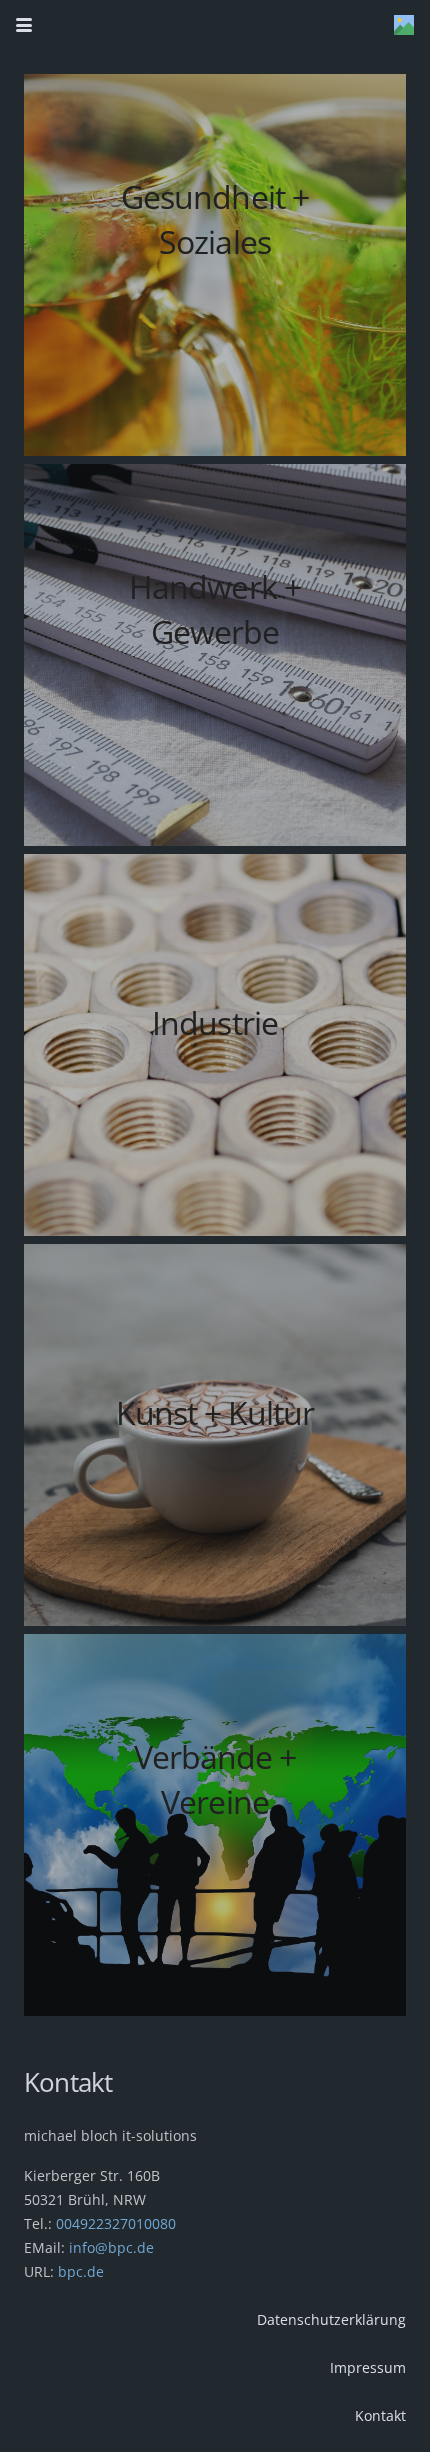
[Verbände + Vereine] (215, 1825)
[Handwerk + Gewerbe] (215, 655)
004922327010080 (116, 2223)
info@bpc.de (109, 2247)
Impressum (368, 2367)
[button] (24, 25)
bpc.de (81, 2271)
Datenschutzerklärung (331, 2319)
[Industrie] (215, 1045)
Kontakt (380, 2415)
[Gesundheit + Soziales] (215, 265)
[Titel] (404, 25)
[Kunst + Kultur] (215, 1435)
